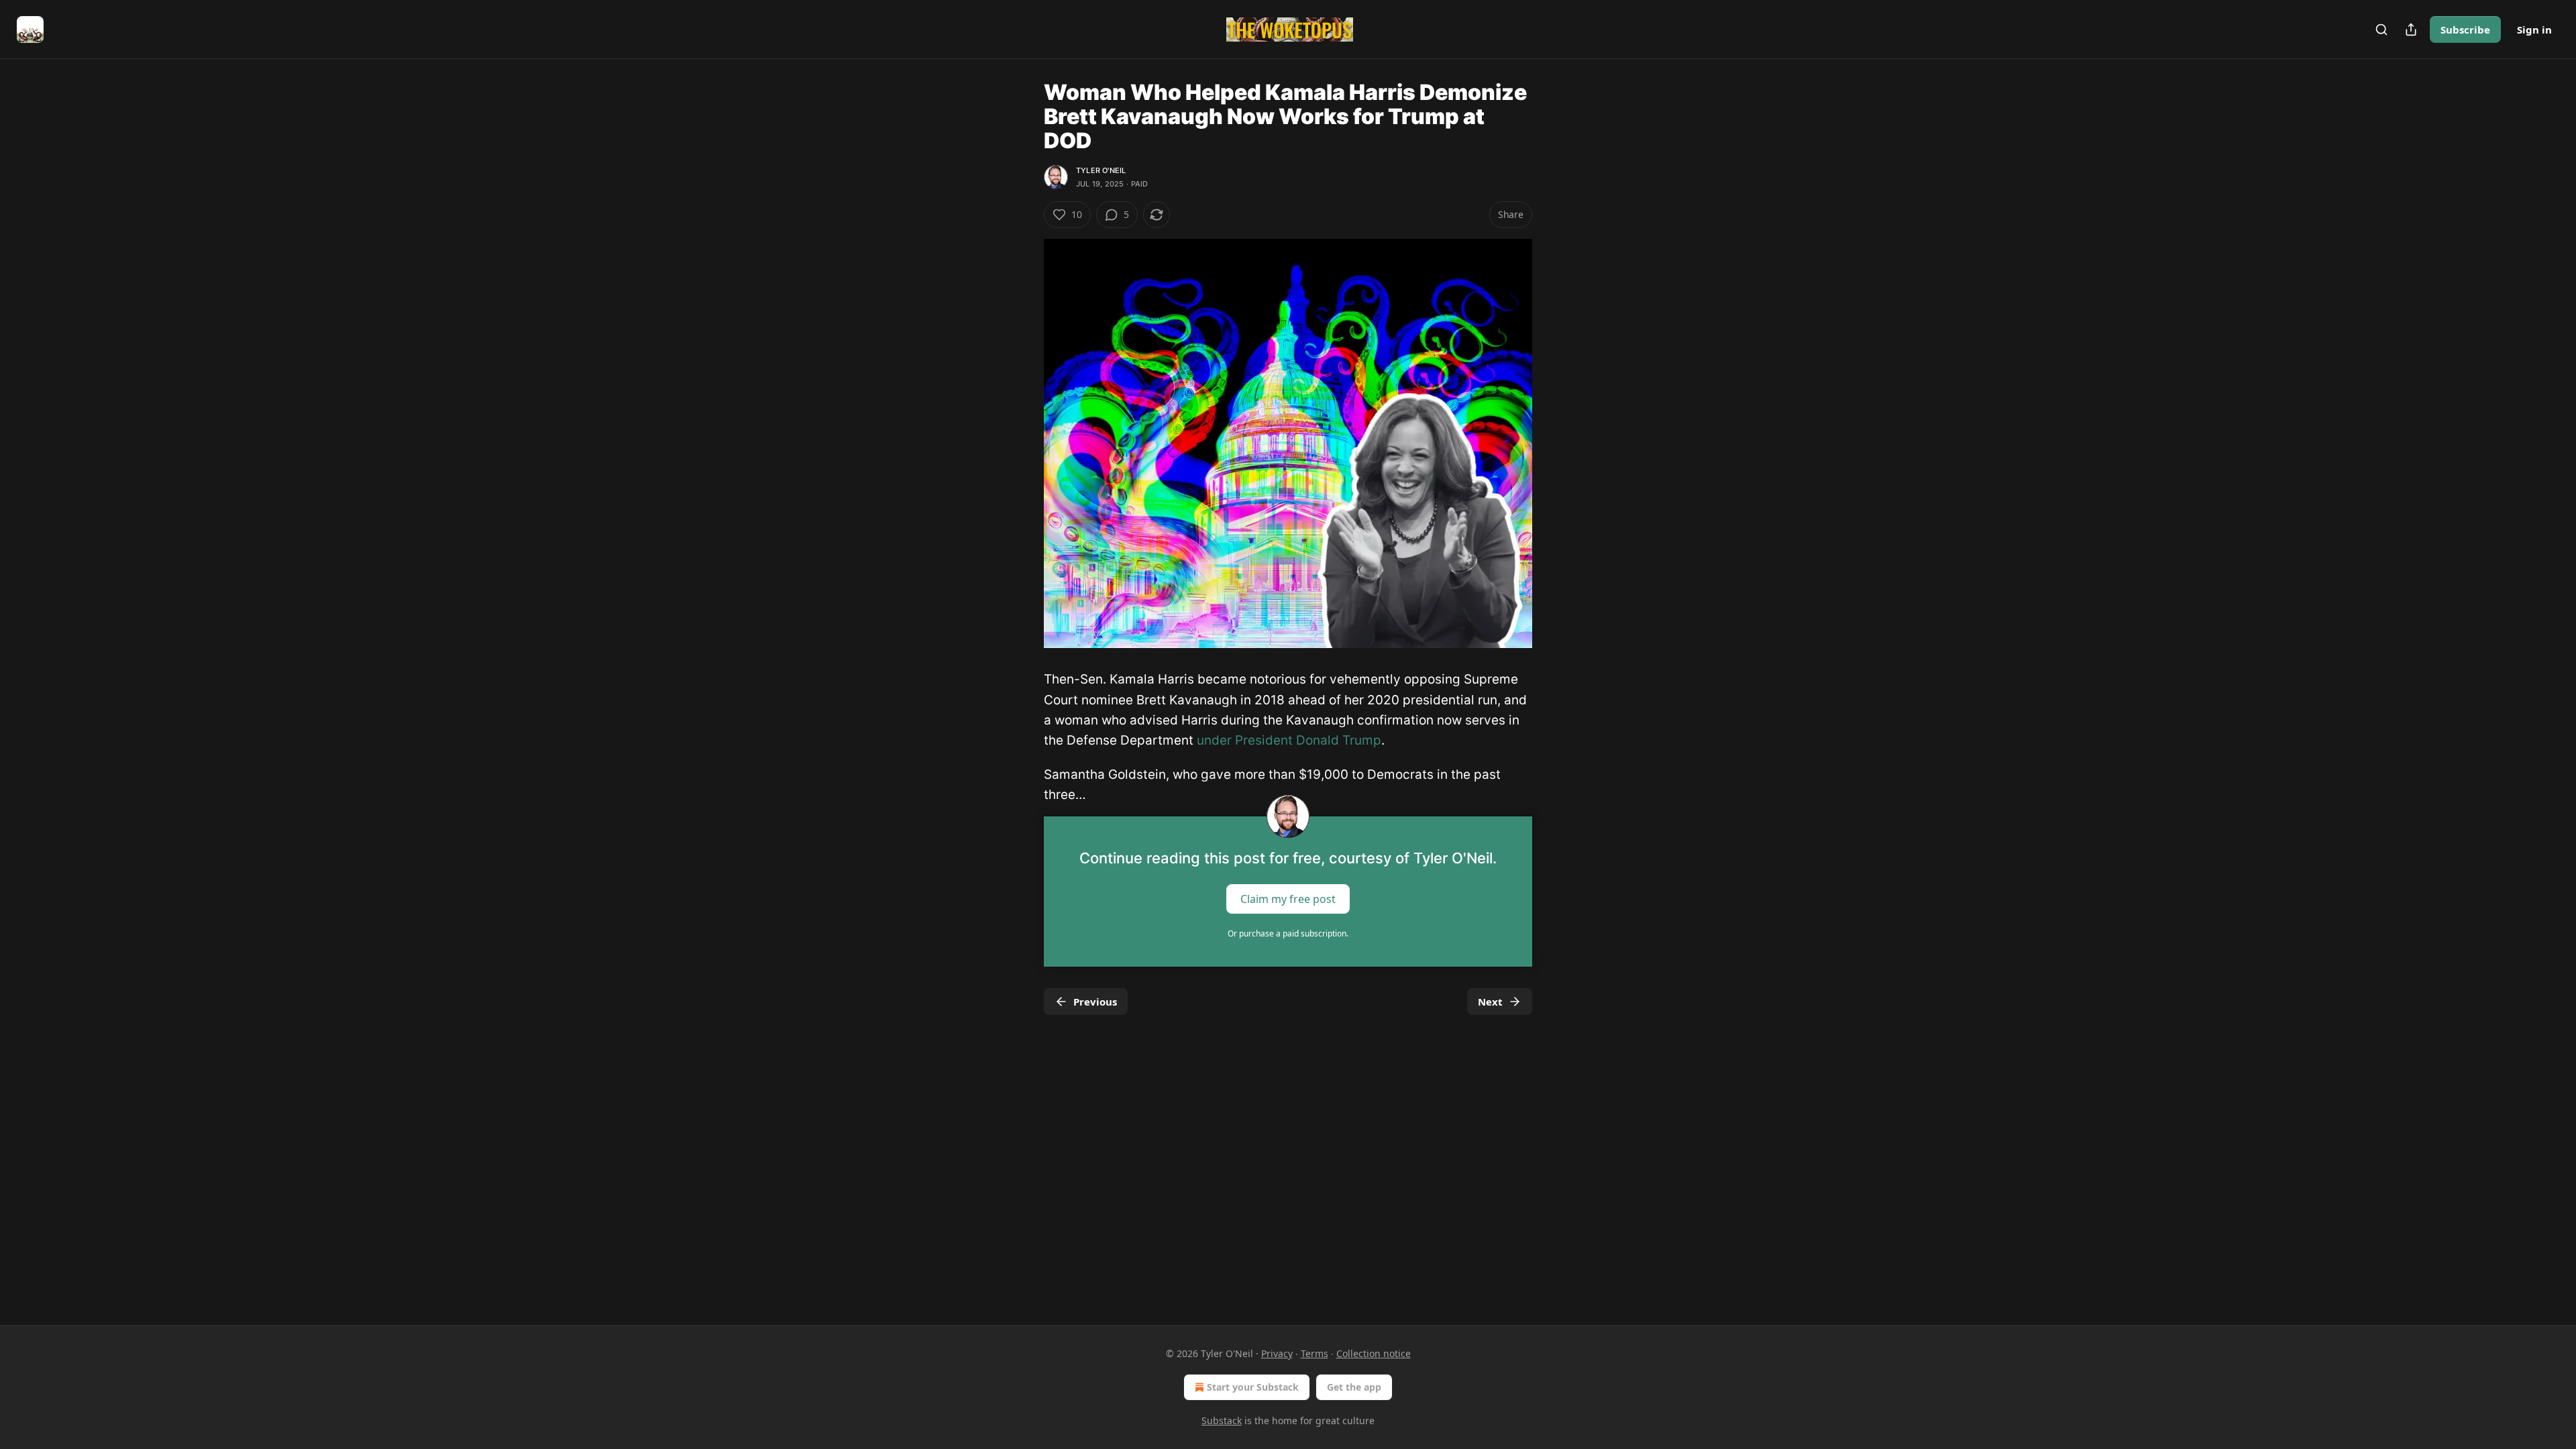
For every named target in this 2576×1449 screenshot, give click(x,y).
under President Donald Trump (1289, 740)
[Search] (2381, 30)
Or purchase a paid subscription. (1288, 933)
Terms (1314, 1353)
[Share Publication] (2411, 30)
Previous (1095, 1002)
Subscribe (2465, 30)
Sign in (2534, 30)
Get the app (1354, 1387)
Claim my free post (1288, 898)
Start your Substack (1253, 1387)
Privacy (1277, 1353)
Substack (1222, 1420)
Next (1490, 1002)
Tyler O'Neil (1101, 170)
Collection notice (1374, 1353)
